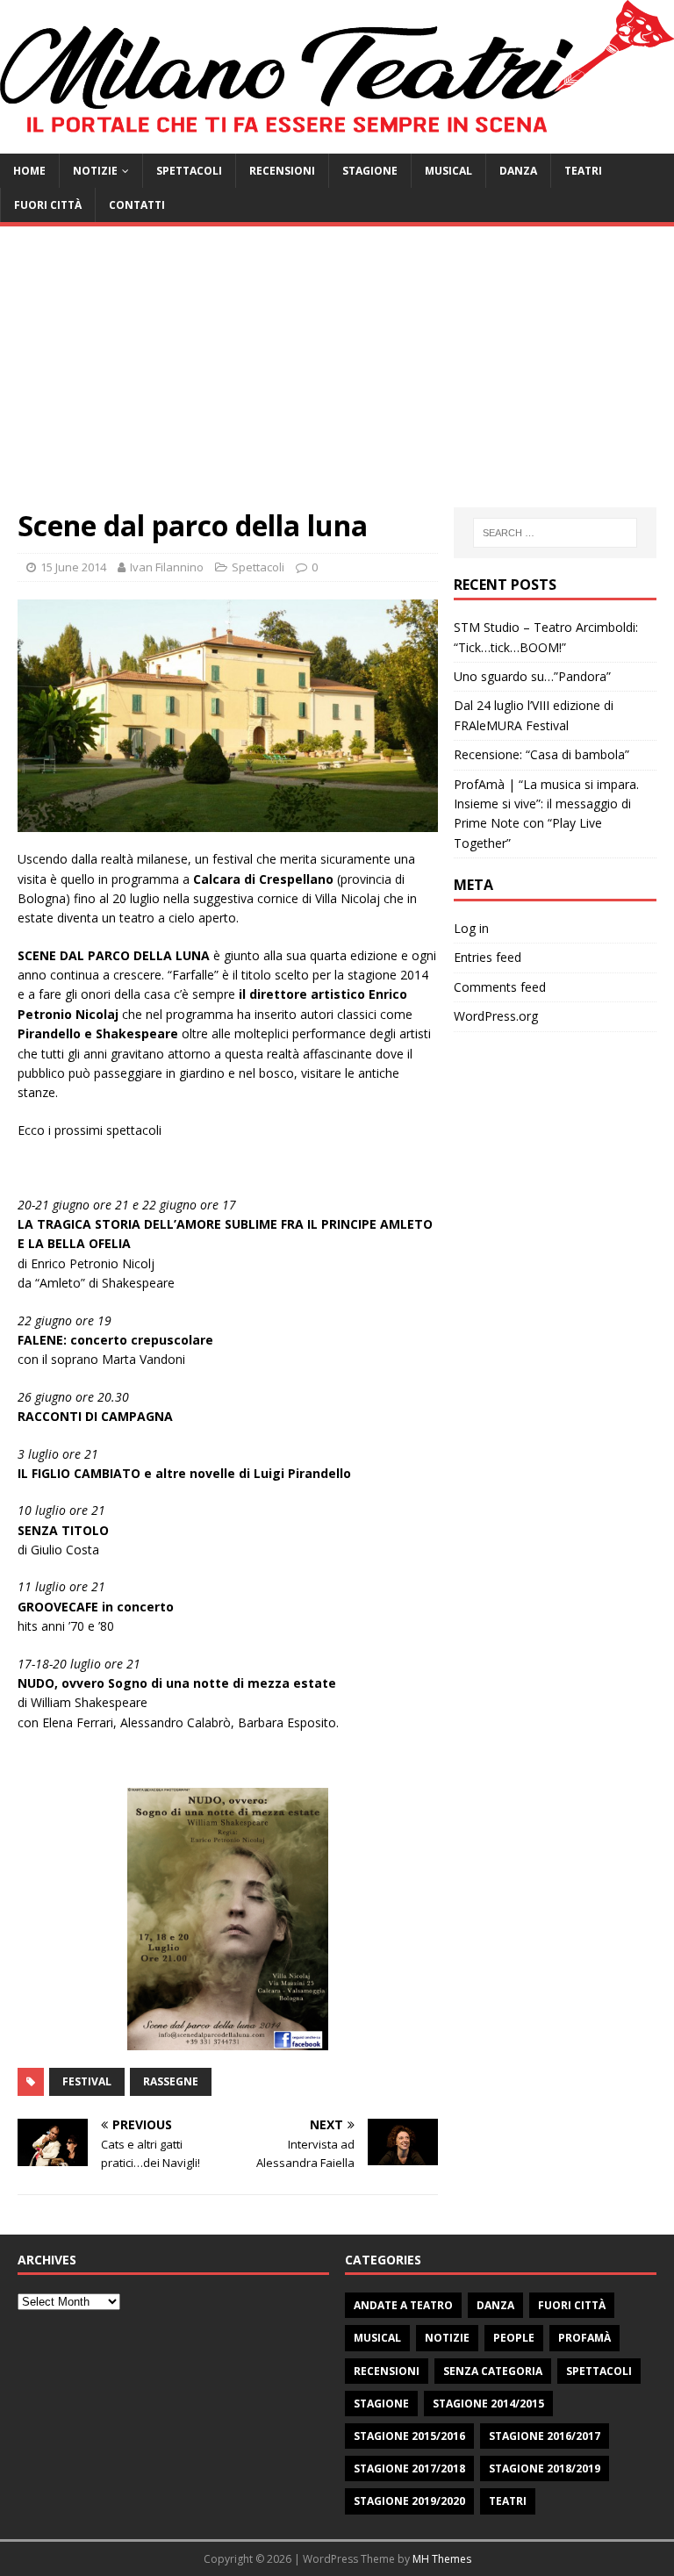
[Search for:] (555, 533)
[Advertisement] (337, 376)
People (514, 2338)
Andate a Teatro (403, 2305)
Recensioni (282, 171)
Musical (448, 171)
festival (87, 2081)
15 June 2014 (73, 567)
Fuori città (48, 205)
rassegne (171, 2081)
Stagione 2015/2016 (409, 2436)
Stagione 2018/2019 (545, 2468)
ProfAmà (584, 2338)
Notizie (95, 171)
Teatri (583, 171)
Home (29, 171)
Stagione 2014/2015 (488, 2404)
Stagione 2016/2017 (545, 2436)
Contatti (137, 205)
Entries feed (488, 957)
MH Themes (442, 2559)
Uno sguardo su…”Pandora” (532, 676)
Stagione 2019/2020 (409, 2501)
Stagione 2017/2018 (409, 2468)
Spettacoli (189, 171)
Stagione (370, 171)
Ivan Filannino (167, 567)
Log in (471, 928)
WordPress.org (496, 1016)
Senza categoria (493, 2371)
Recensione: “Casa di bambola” (541, 754)
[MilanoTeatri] (337, 144)
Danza (518, 171)
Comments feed (500, 987)
